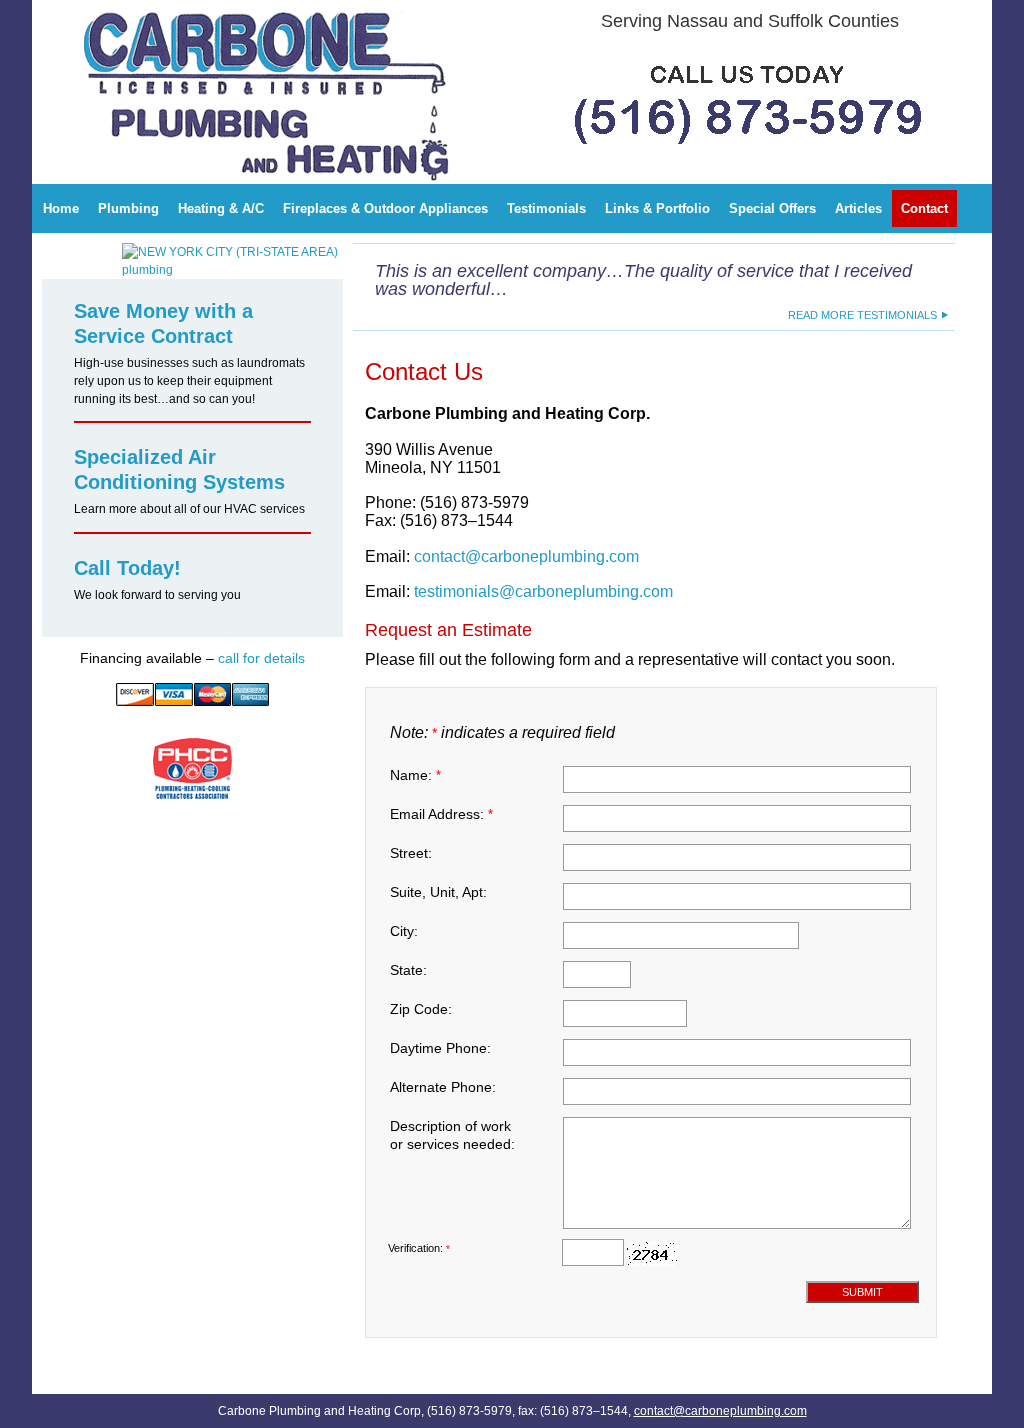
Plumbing (128, 208)
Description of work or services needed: (452, 1135)
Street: (411, 853)
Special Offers (772, 208)
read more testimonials (862, 315)
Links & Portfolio (657, 208)
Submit (862, 1292)
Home (61, 208)
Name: (415, 775)
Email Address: (441, 814)
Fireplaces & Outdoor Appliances (385, 208)
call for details (261, 658)
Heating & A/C (221, 208)
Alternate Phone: (443, 1087)
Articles (858, 208)
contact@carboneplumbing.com (526, 556)
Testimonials (546, 208)
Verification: (419, 1248)
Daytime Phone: (440, 1048)
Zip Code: (421, 1009)
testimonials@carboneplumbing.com (543, 591)
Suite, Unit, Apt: (438, 892)
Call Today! (127, 568)
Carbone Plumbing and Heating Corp (181, 15)
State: (408, 970)
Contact (924, 208)
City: (404, 931)
